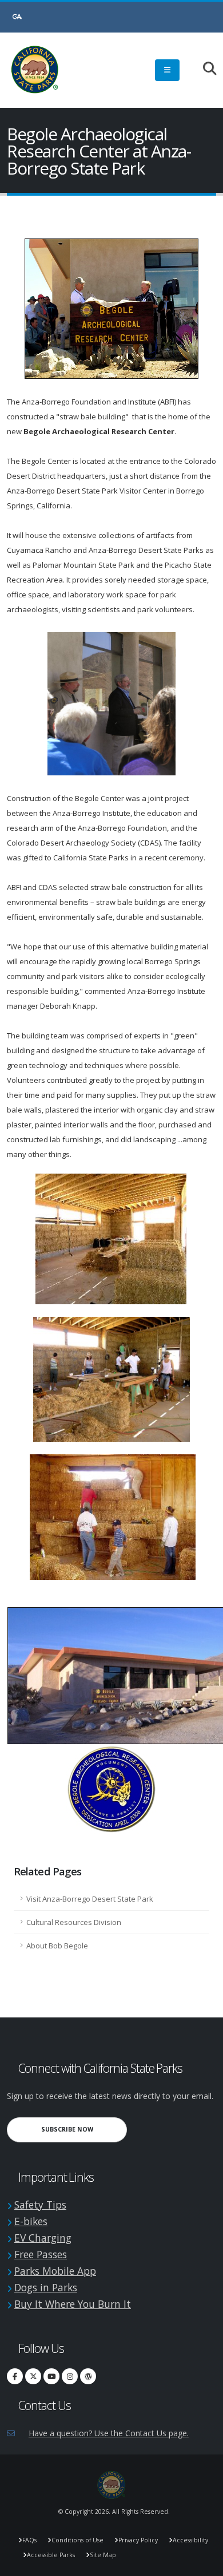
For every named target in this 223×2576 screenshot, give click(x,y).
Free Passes (41, 2254)
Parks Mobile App (55, 2271)
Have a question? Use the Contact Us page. (109, 2433)
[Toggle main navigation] (167, 70)
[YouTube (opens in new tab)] (51, 2376)
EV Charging (43, 2238)
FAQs (29, 2540)
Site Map (103, 2555)
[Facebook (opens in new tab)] (15, 2376)
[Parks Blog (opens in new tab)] (88, 2376)
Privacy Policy (138, 2540)
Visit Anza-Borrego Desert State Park (90, 1899)
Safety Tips (40, 2205)
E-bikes (31, 2221)
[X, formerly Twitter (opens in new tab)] (33, 2376)
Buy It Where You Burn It (73, 2304)
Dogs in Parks (46, 2287)
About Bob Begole (57, 1946)
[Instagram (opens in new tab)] (70, 2376)
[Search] (204, 69)
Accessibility (190, 2540)
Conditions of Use (77, 2540)
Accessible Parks (51, 2555)
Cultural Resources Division (74, 1922)
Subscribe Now (84, 2129)
